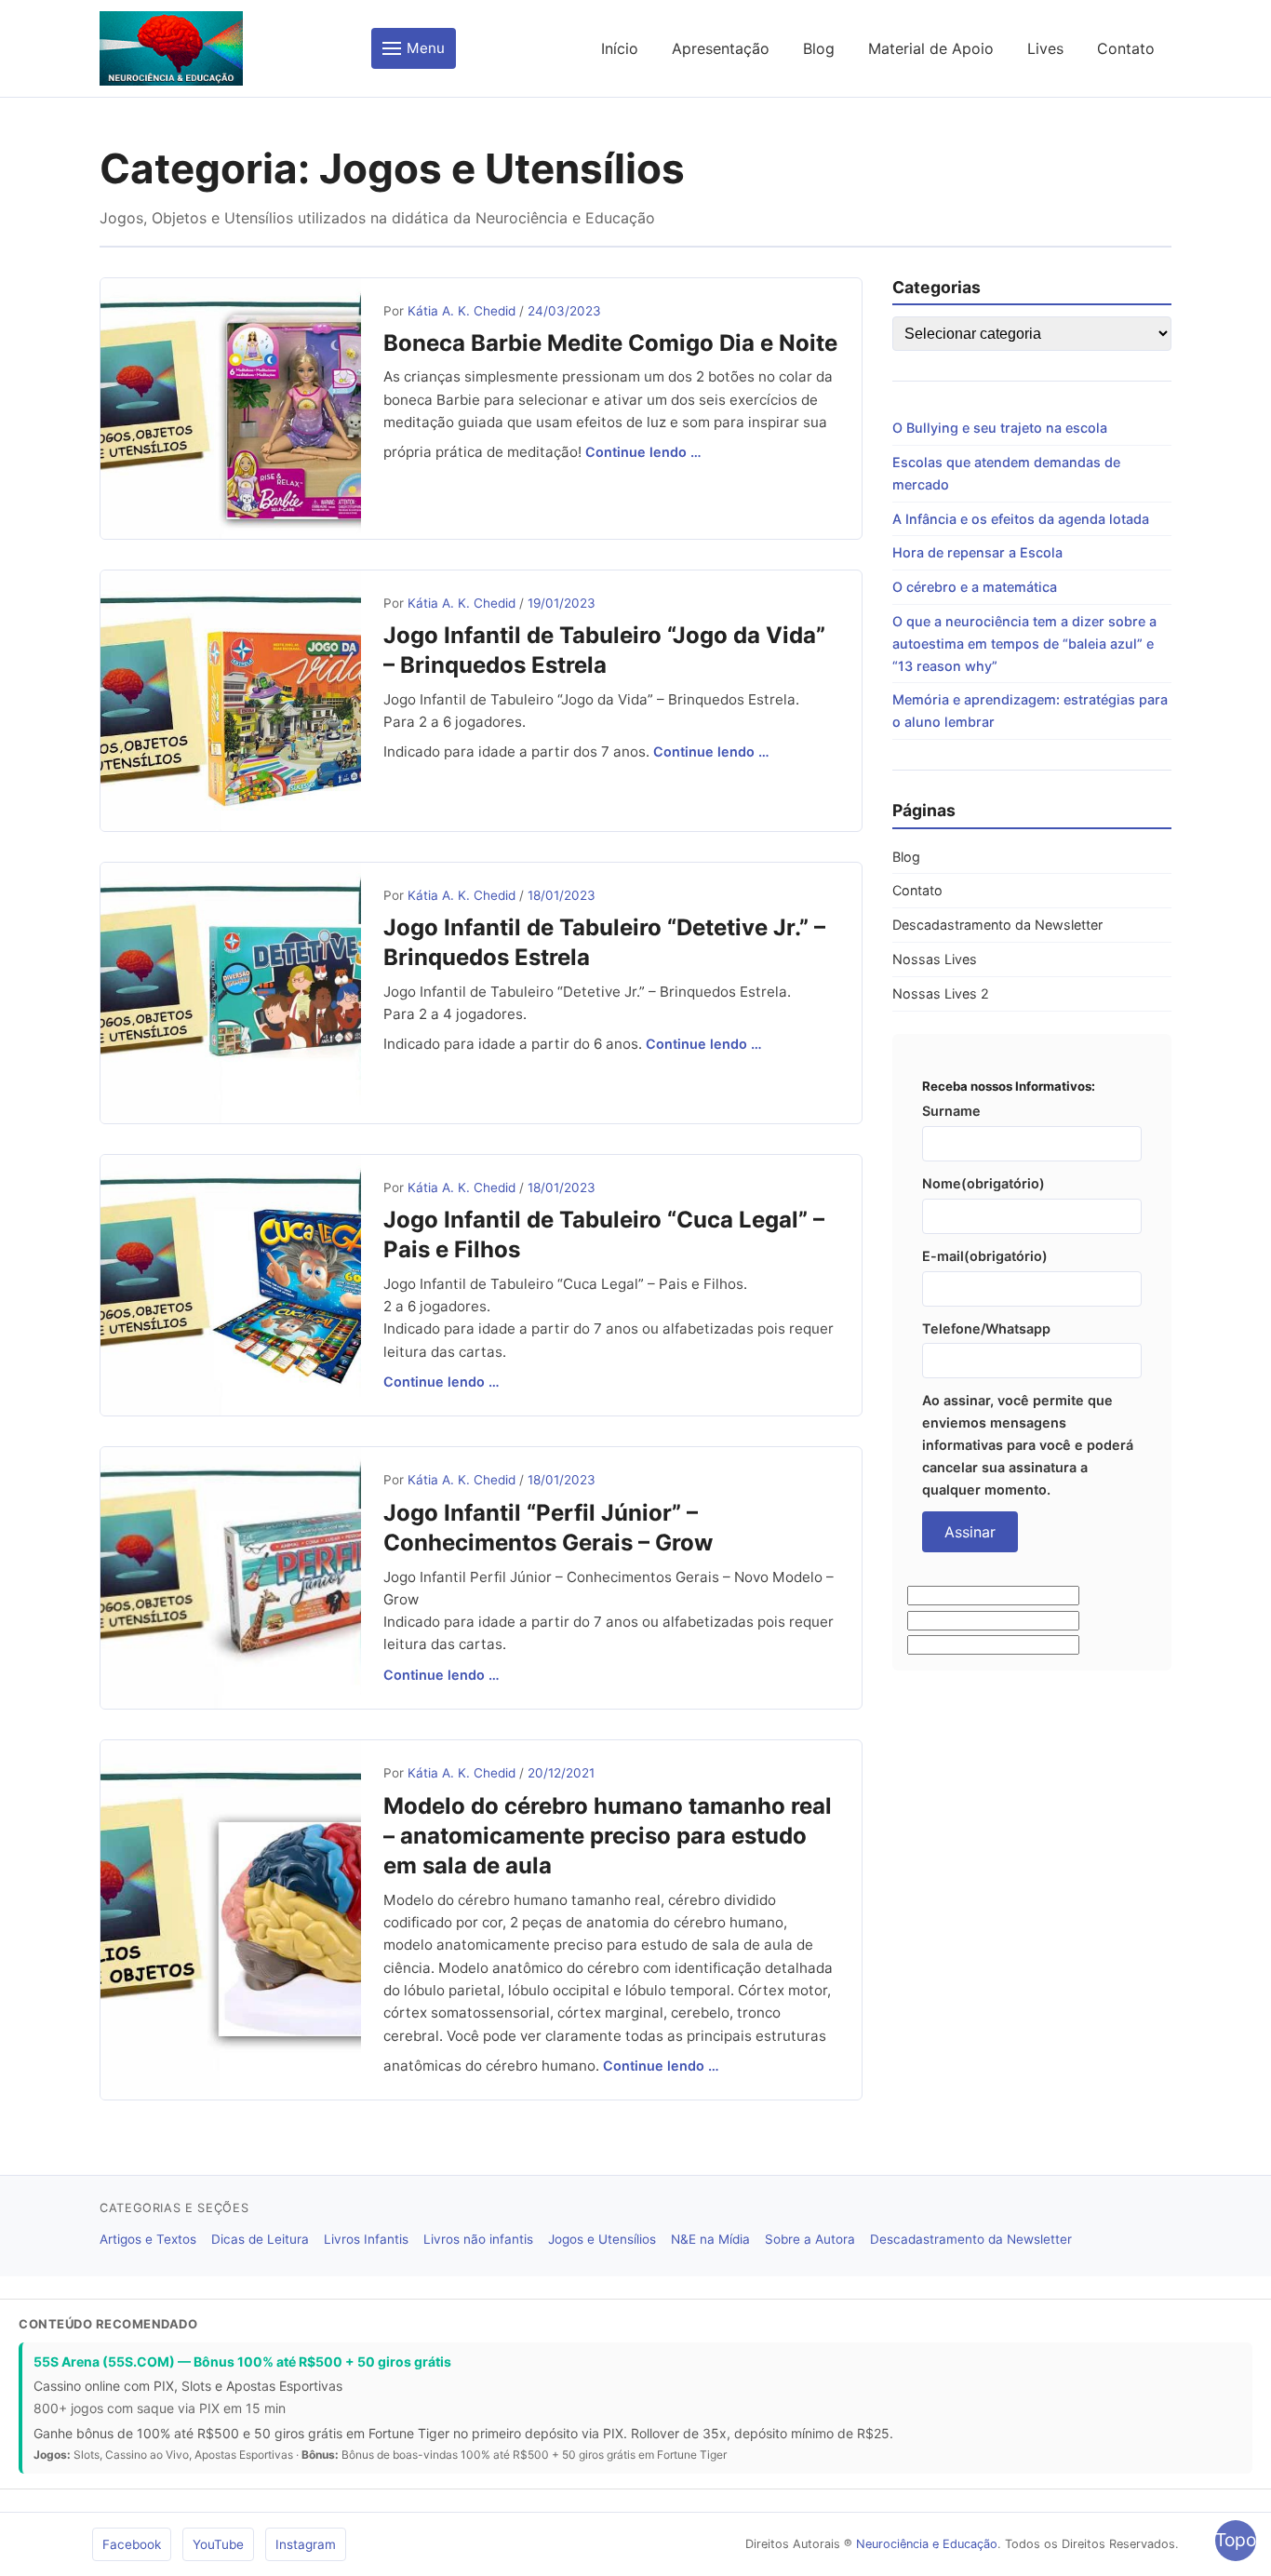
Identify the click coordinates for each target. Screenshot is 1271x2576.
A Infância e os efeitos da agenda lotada (1021, 519)
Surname (951, 1111)
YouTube (218, 2544)
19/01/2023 (562, 603)
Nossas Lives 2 (941, 993)
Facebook (132, 2544)
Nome (983, 1183)
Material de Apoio (931, 48)
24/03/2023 (564, 311)
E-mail (985, 1256)
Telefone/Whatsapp (986, 1328)
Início (620, 48)
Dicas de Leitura (260, 2239)
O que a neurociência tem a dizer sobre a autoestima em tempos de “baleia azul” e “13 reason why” (1024, 644)
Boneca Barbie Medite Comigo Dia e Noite (610, 343)
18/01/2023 (562, 895)
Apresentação (721, 48)
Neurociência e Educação (927, 2544)
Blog (819, 48)
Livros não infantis (478, 2239)
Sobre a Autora (810, 2239)
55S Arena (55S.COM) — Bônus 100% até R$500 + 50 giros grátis (242, 2361)
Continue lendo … (643, 452)
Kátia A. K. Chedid (462, 311)
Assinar (970, 1532)
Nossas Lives (935, 959)
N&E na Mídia (710, 2239)
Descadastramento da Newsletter (997, 925)
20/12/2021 (561, 1773)
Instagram (306, 2544)
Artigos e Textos (148, 2239)
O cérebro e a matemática (975, 587)
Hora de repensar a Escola (977, 552)
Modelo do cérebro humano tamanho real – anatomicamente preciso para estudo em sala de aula (608, 1836)
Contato (1126, 48)
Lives (1045, 48)
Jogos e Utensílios (602, 2239)
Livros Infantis (366, 2239)
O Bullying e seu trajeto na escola (1000, 428)
